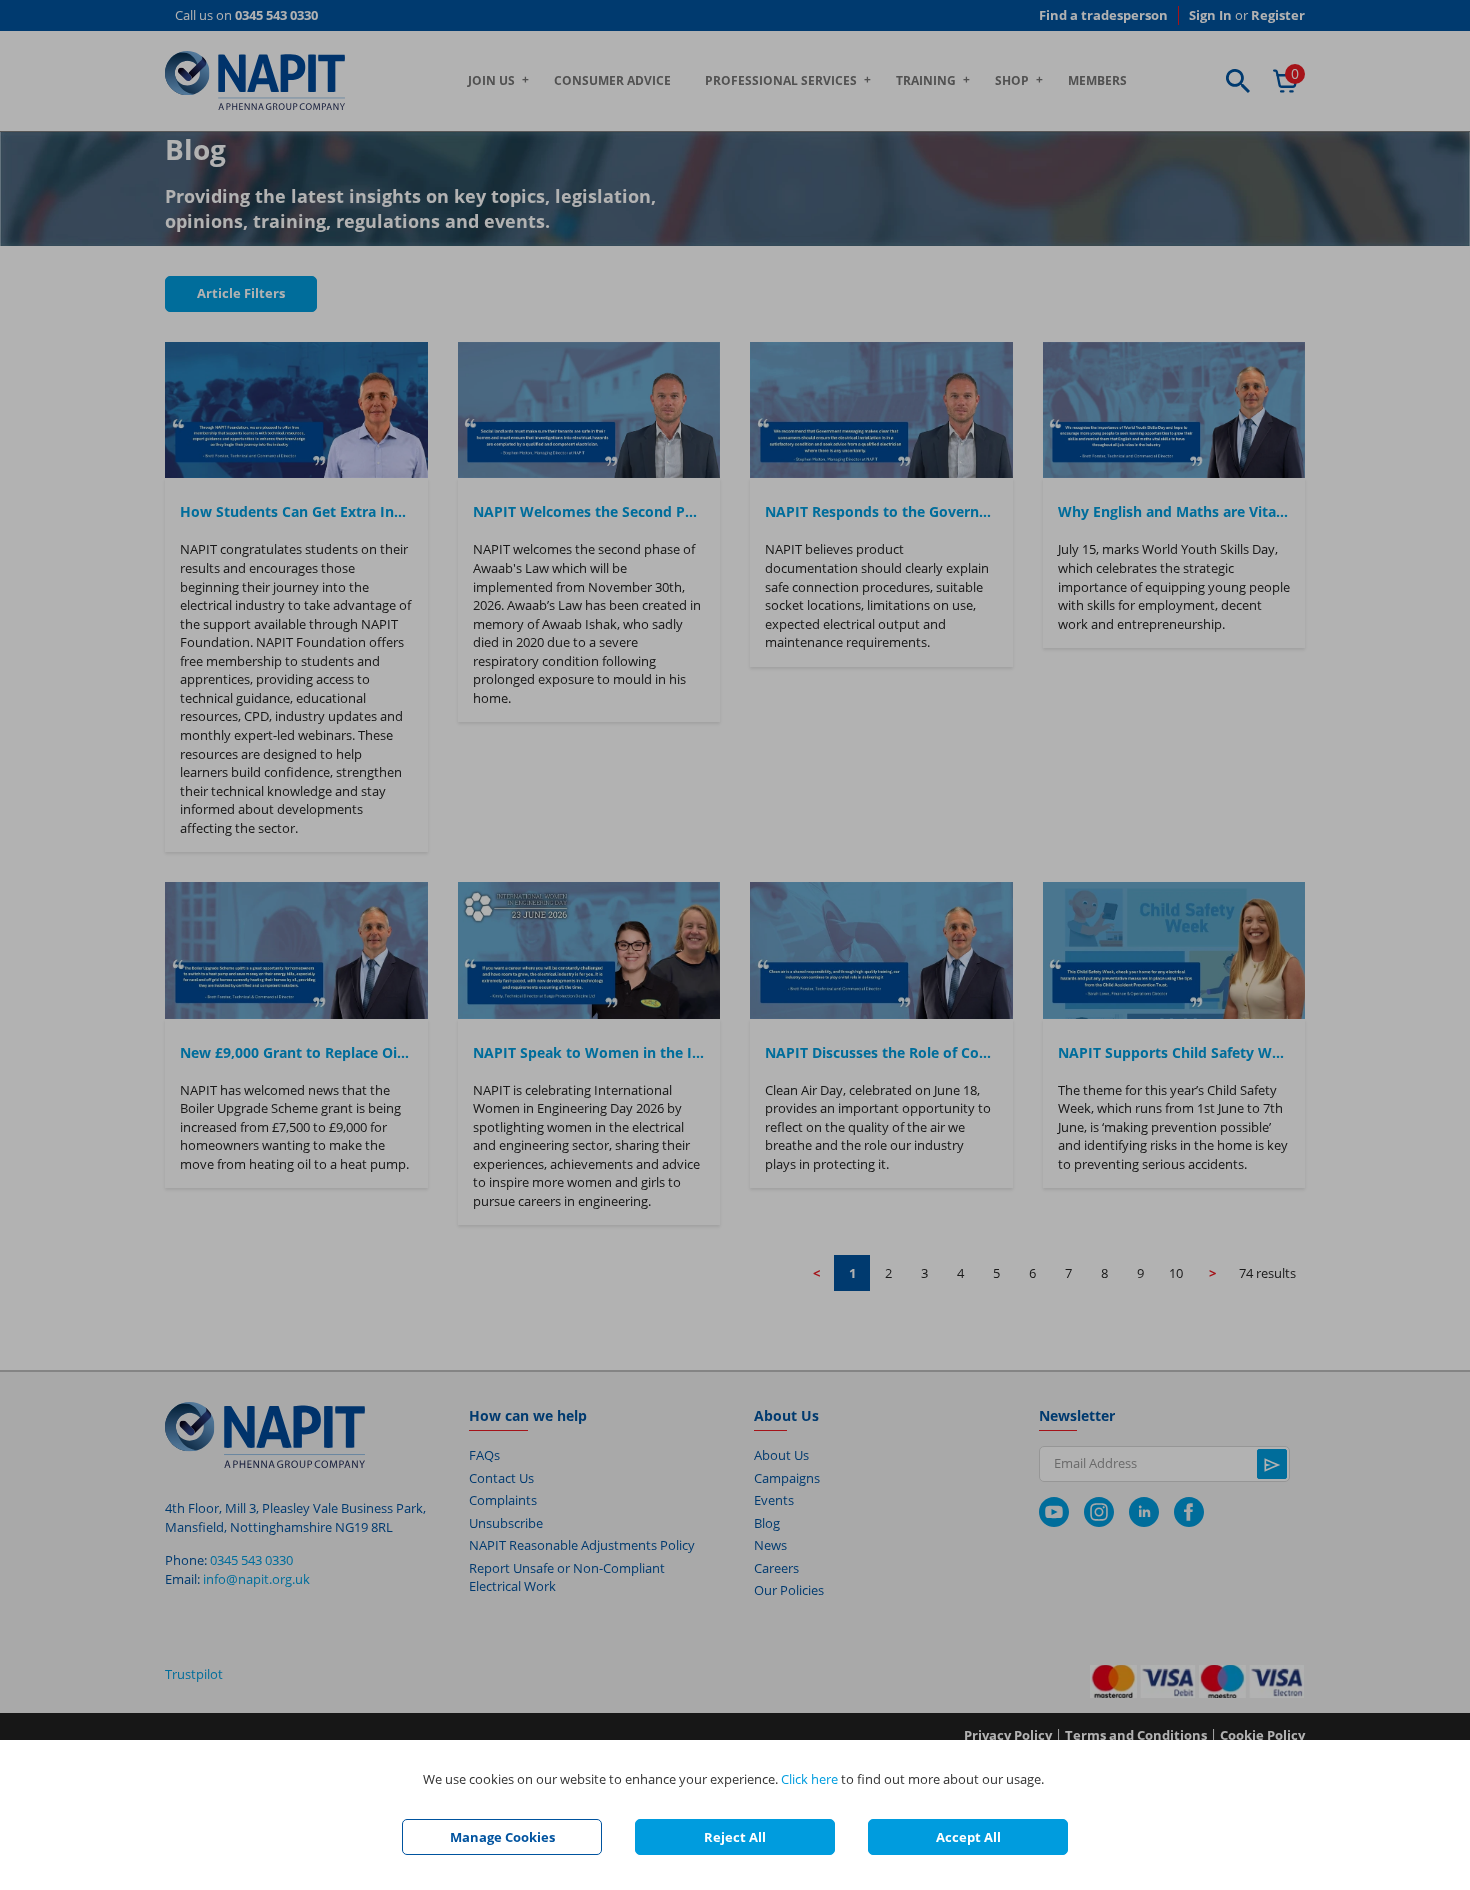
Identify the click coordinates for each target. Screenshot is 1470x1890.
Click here (809, 1779)
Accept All (968, 1837)
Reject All (735, 1837)
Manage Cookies (502, 1837)
